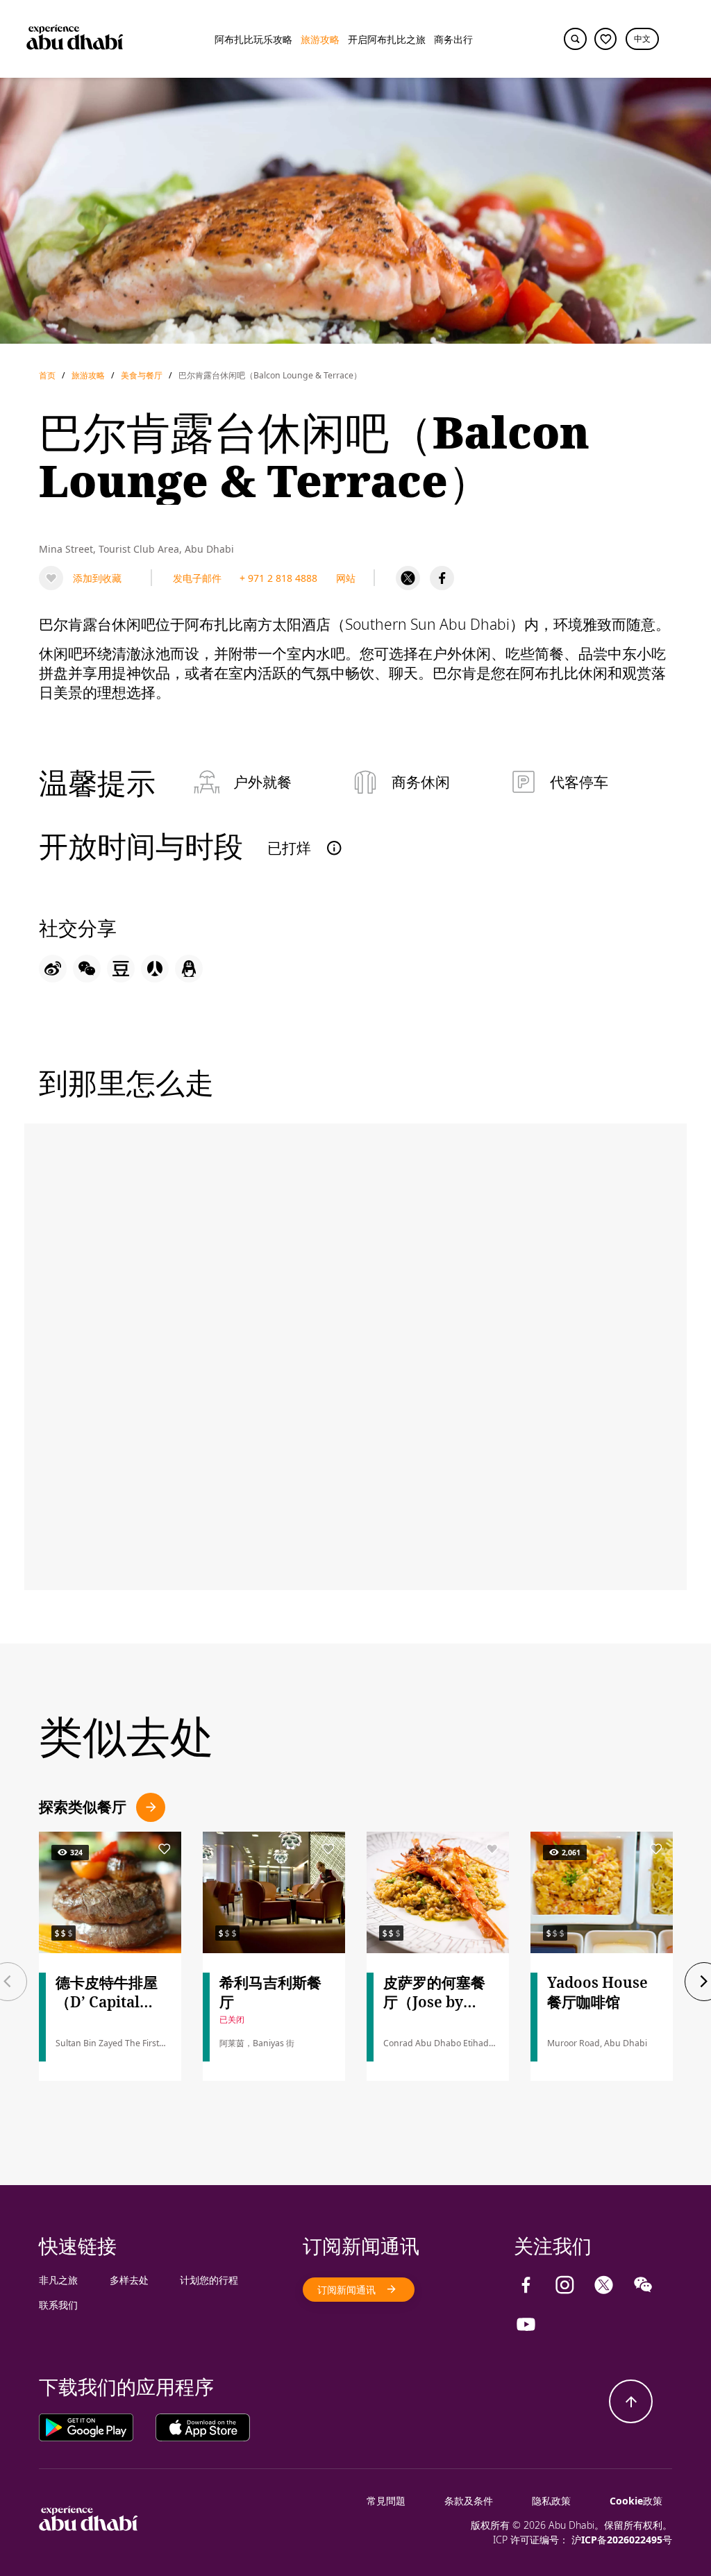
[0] (606, 39)
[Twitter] (408, 578)
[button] (642, 39)
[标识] (89, 2527)
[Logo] (75, 39)
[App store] (203, 2426)
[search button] (575, 39)
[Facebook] (442, 578)
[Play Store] (97, 2426)
